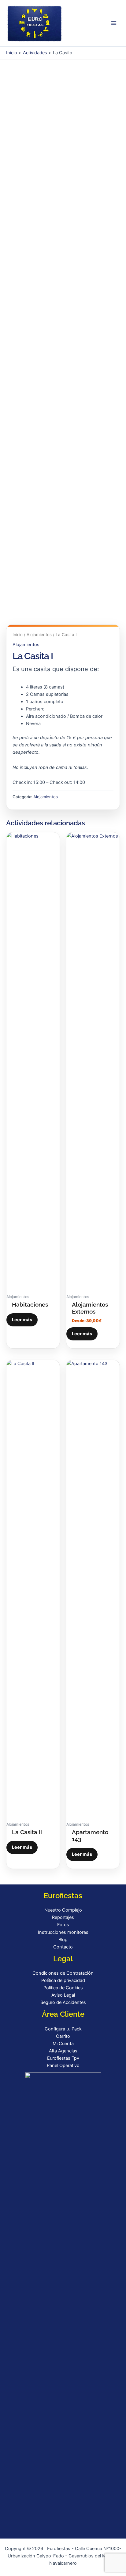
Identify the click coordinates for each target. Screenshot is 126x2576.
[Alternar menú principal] (114, 23)
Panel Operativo (63, 2065)
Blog (63, 1940)
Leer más (22, 1320)
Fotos (63, 1925)
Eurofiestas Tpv (63, 2058)
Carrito (63, 2036)
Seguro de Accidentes (63, 2002)
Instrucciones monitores (63, 1932)
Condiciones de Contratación (63, 1973)
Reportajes (63, 1917)
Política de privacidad (63, 1980)
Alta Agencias (63, 2051)
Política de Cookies (63, 1988)
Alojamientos (39, 635)
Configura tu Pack (63, 2029)
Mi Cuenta (63, 2044)
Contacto (63, 1947)
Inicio (18, 635)
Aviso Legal (63, 1995)
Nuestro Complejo (63, 1910)
